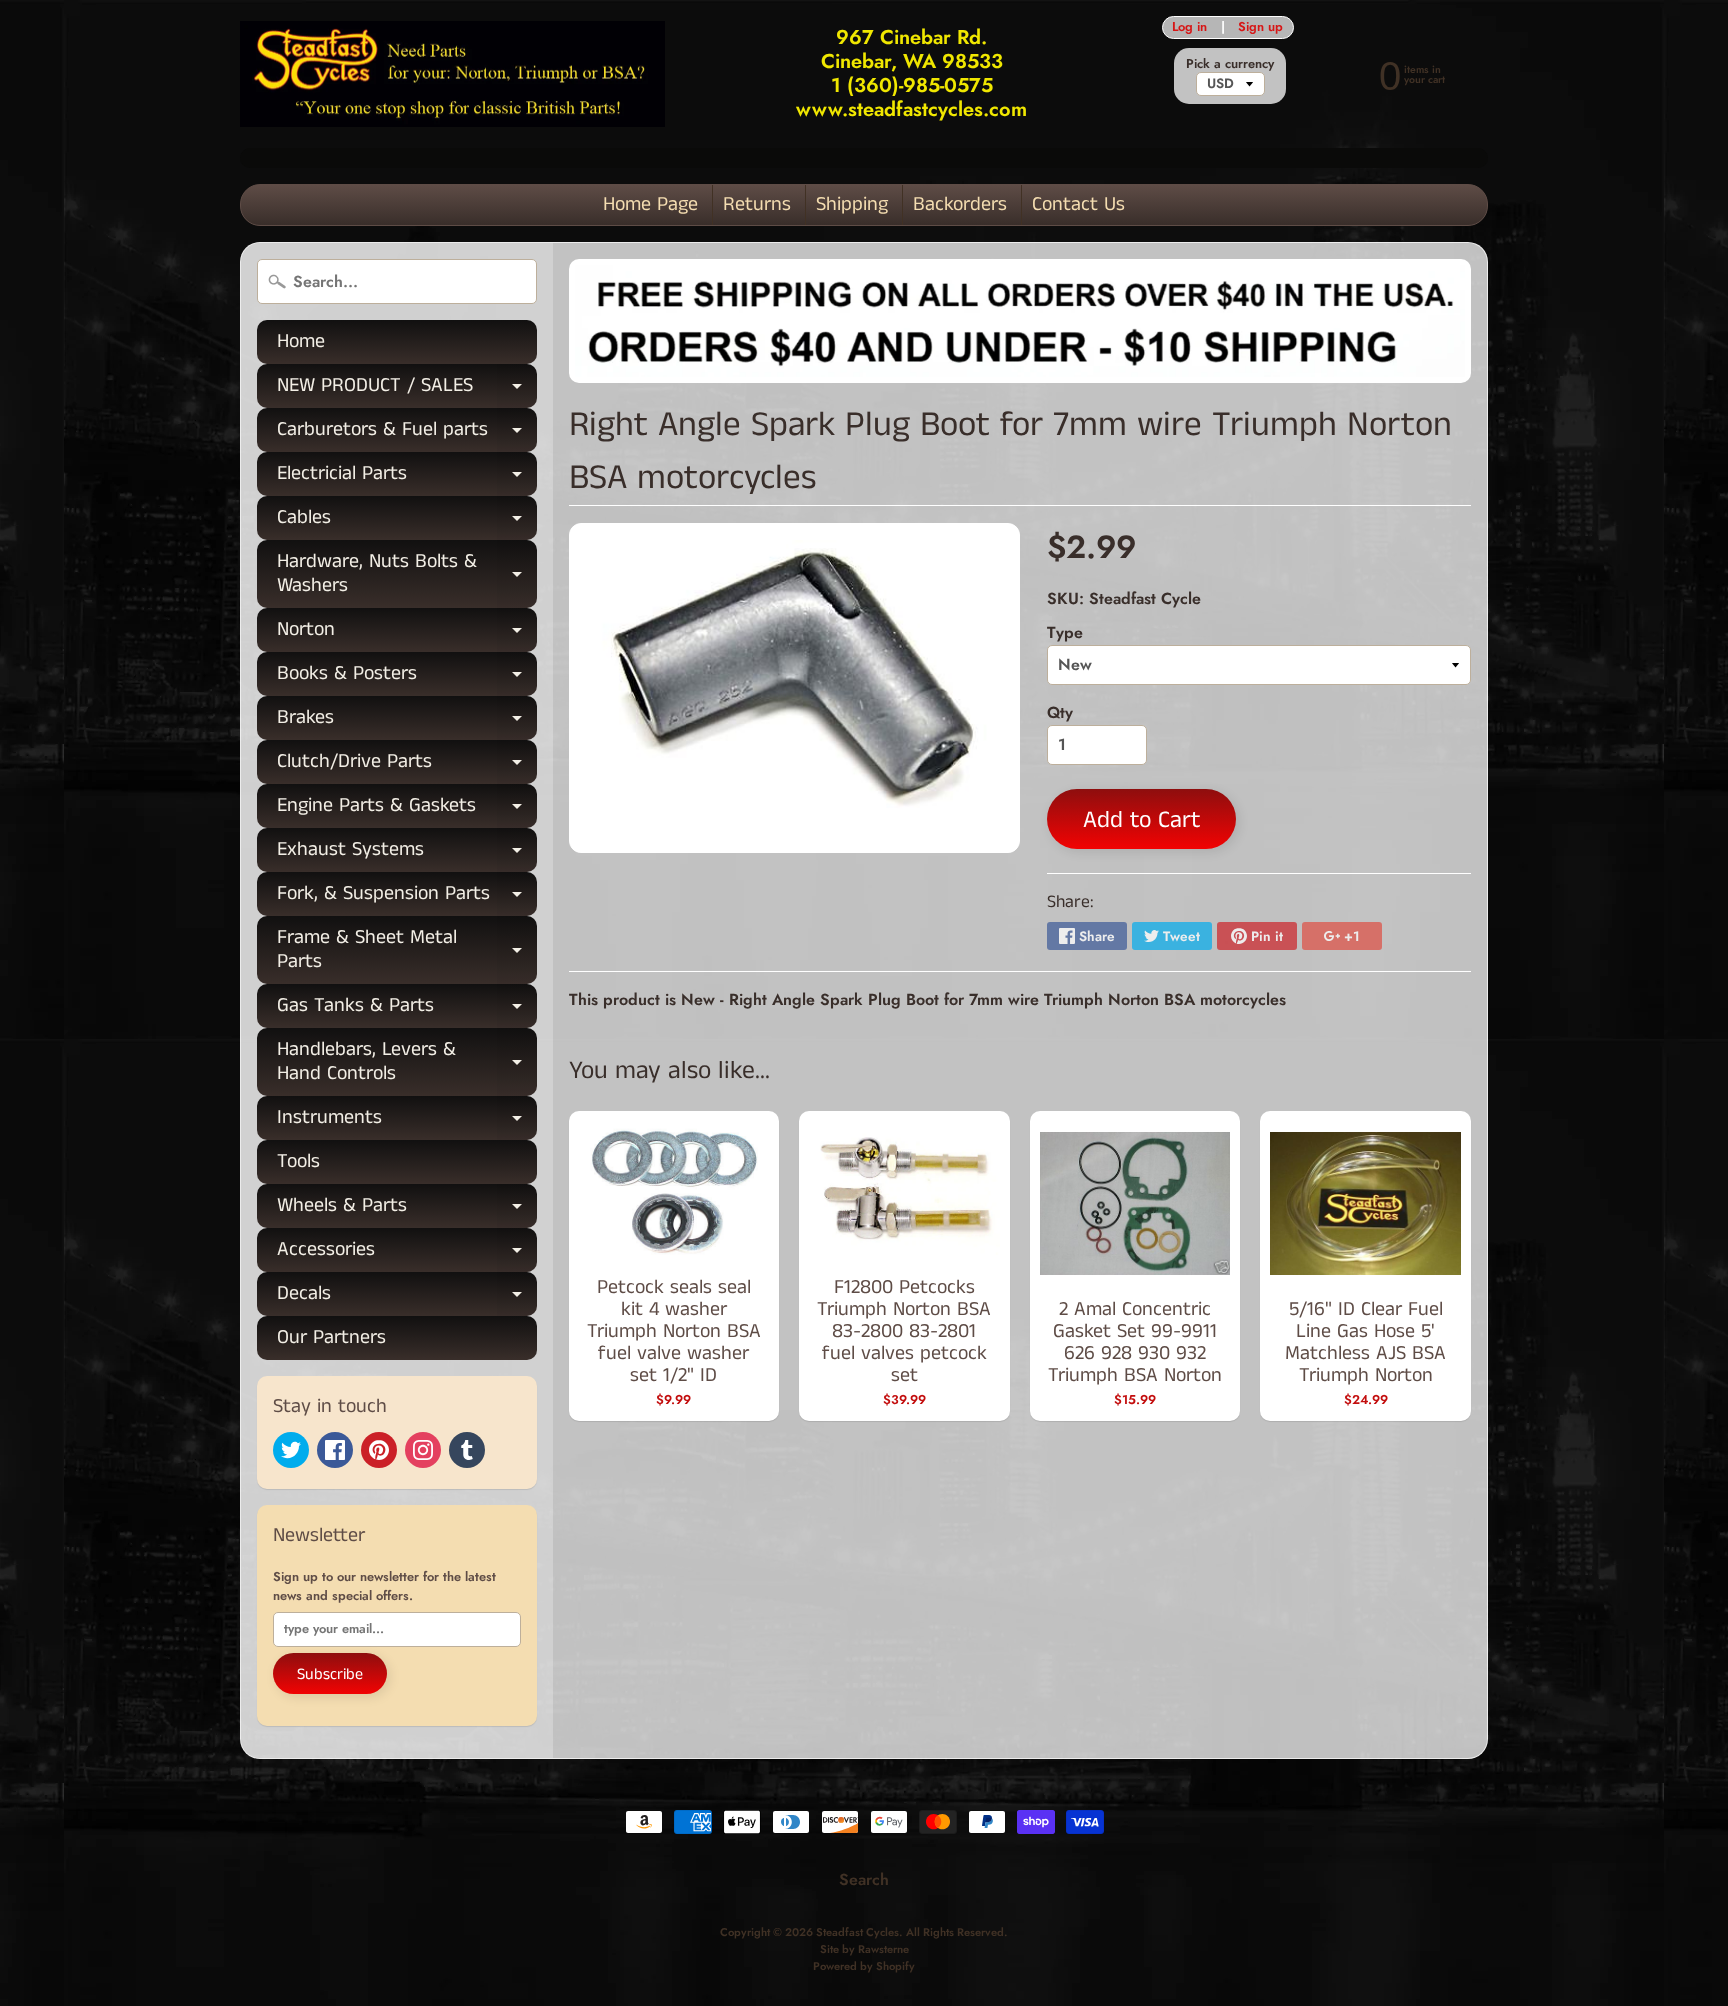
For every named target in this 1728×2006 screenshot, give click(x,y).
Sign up (1260, 27)
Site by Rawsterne (864, 1949)
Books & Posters (407, 677)
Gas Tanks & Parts (407, 1009)
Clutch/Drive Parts (407, 765)
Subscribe (330, 1674)
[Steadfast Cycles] (452, 74)
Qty (1060, 712)
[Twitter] (291, 1450)
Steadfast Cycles (857, 1932)
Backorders (960, 204)
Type (1065, 632)
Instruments (407, 1121)
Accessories (407, 1253)
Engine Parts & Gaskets (407, 809)
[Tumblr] (467, 1450)
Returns (757, 204)
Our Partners (331, 1337)
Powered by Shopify (864, 1966)
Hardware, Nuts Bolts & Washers (407, 575)
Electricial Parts (407, 477)
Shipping (852, 204)
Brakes (407, 721)
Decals (407, 1297)
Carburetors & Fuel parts (407, 433)
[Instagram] (423, 1450)
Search (864, 1879)
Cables (407, 521)
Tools (298, 1161)
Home (301, 341)
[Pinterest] (379, 1450)
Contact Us (1078, 204)
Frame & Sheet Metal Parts (407, 951)
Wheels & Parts (407, 1209)
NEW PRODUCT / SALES (407, 389)
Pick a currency (1230, 63)
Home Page (650, 204)
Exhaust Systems (407, 853)
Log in (1189, 27)
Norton (407, 633)
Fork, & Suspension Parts (407, 897)
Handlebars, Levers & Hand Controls (407, 1063)
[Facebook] (335, 1450)
